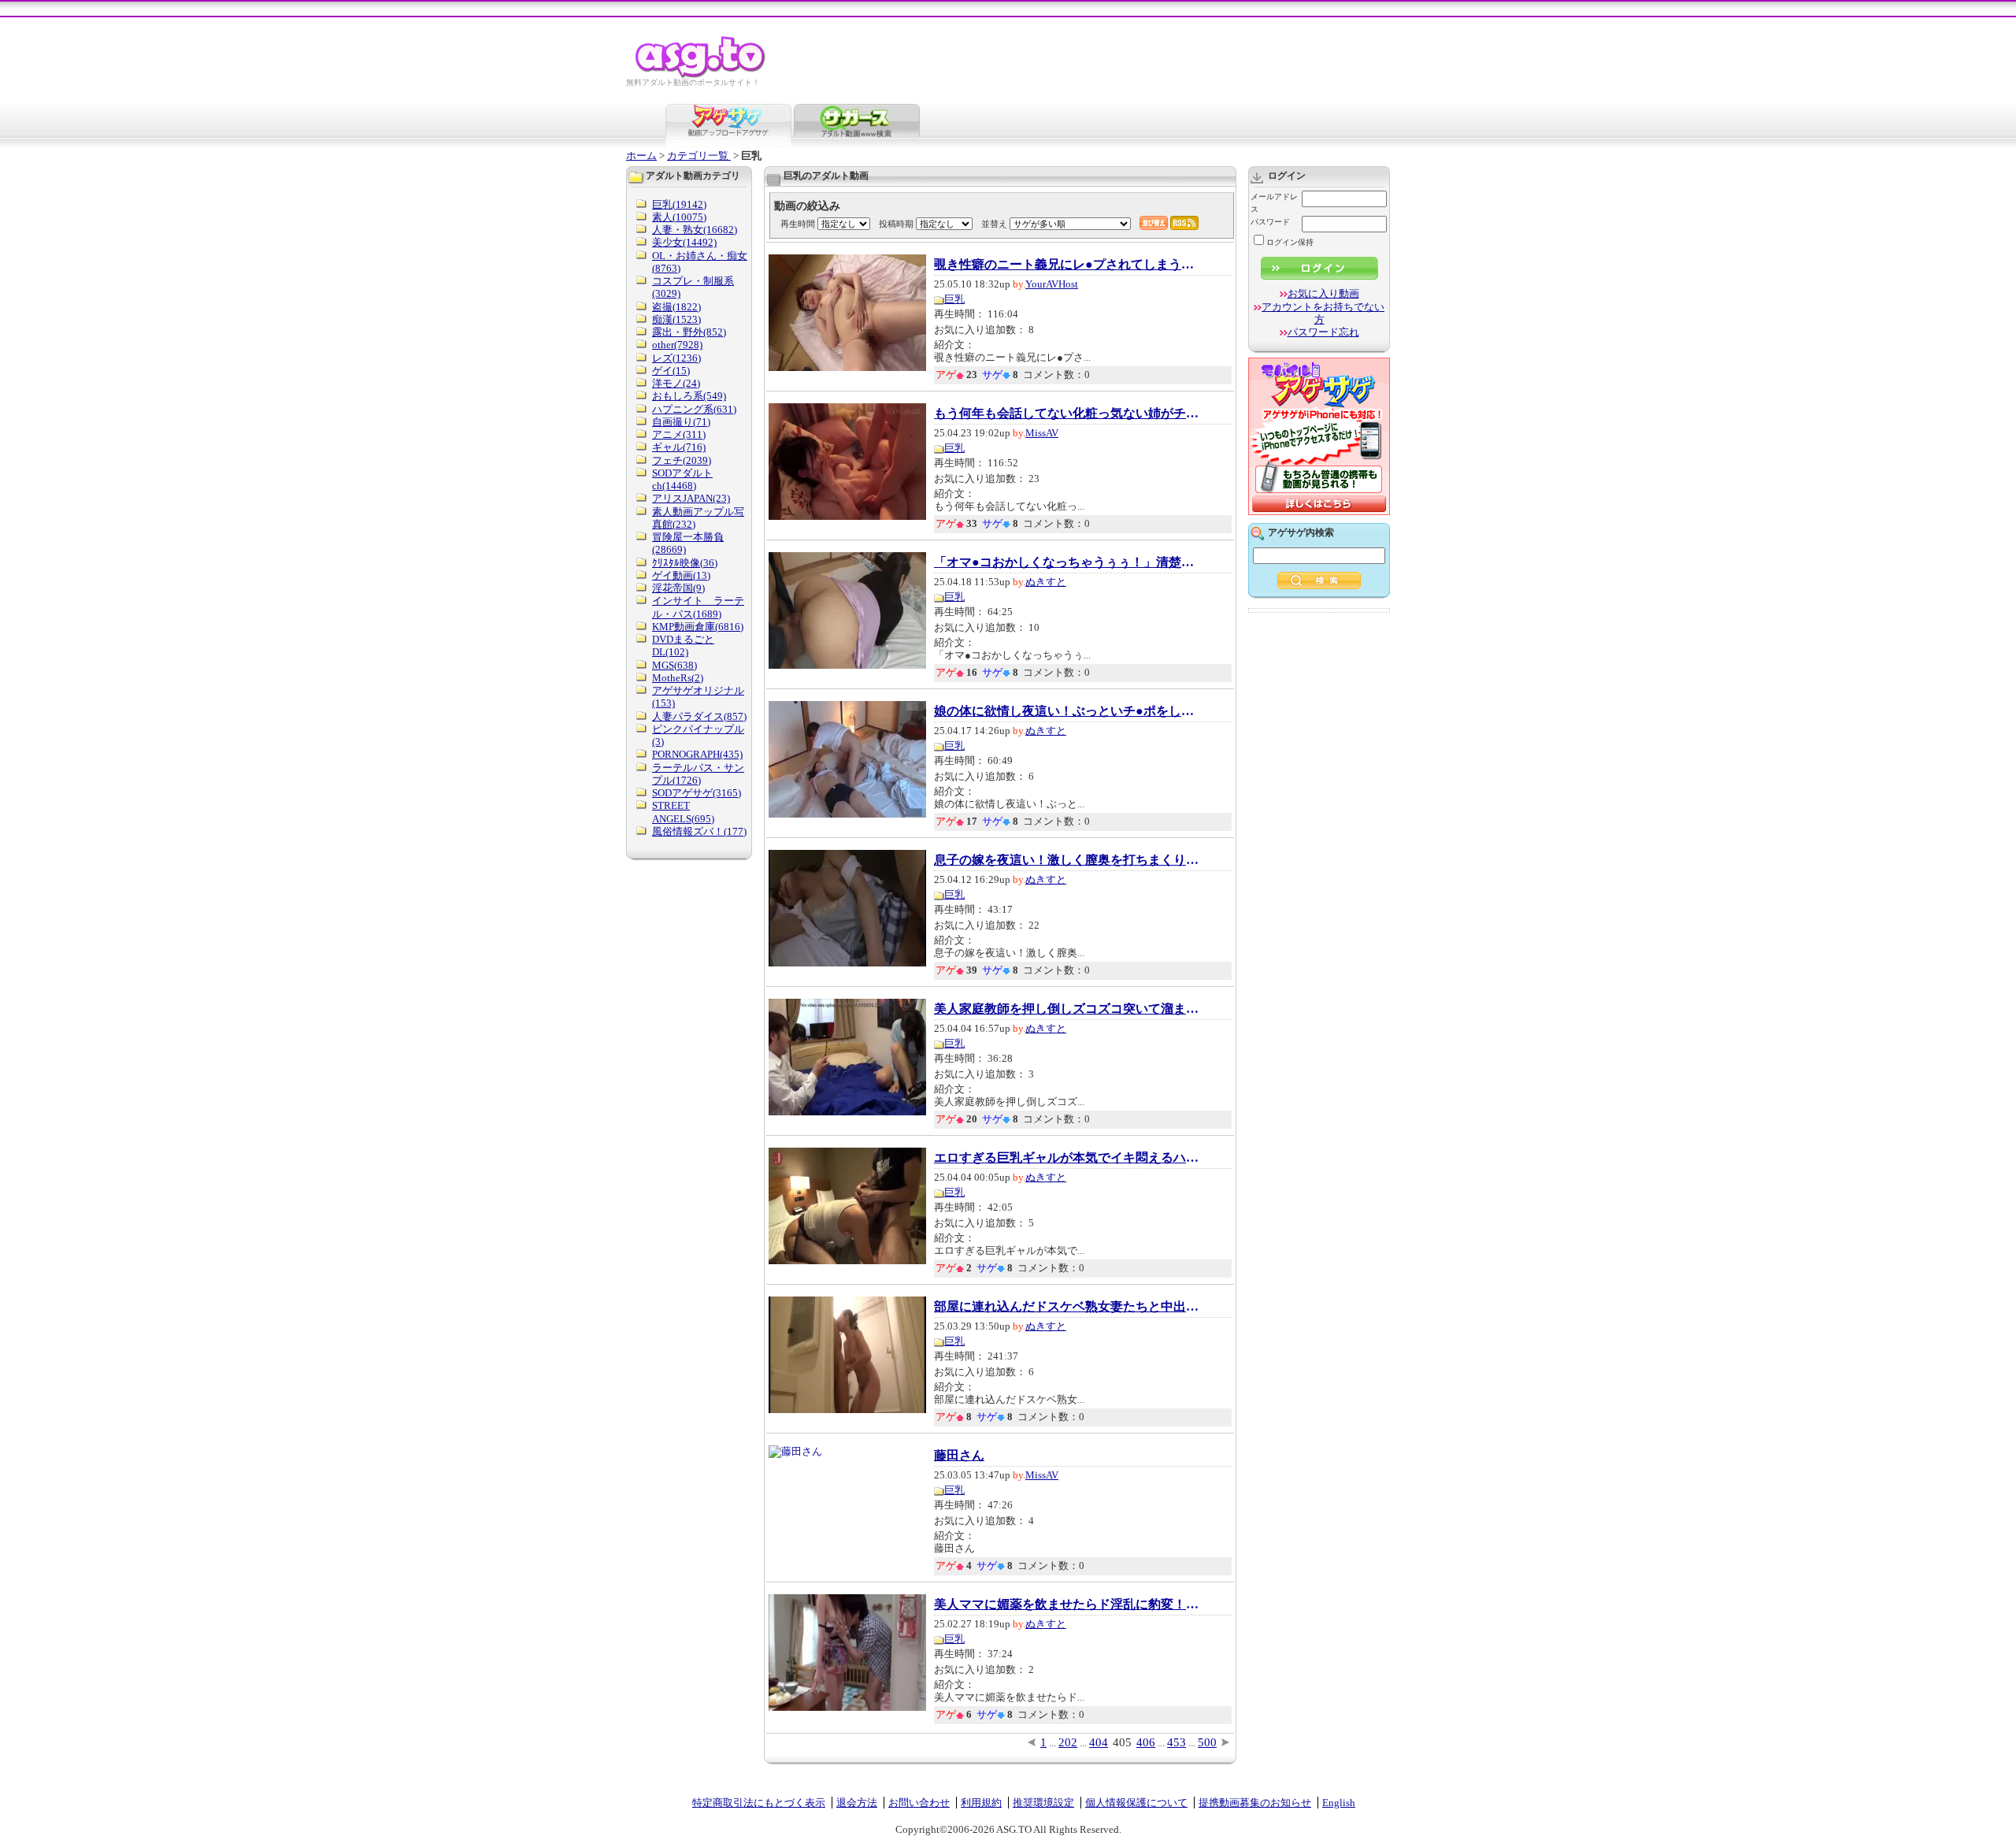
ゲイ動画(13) (681, 575)
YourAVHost (1052, 284)
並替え (994, 224)
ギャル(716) (679, 447)
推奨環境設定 (1043, 1803)
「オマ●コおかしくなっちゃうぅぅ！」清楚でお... (1068, 562)
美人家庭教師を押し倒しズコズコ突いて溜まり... (1068, 1009)
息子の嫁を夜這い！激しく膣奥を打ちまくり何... (1068, 860)
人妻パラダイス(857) (699, 716)
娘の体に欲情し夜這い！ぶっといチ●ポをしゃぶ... (1068, 711)
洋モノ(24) (676, 383)
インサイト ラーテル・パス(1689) (698, 607)
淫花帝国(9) (678, 588)
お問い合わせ (919, 1803)
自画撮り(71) (681, 422)
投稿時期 (896, 224)
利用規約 (981, 1803)
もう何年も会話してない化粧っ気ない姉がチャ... (1068, 414)
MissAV (1042, 433)
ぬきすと (1046, 582)
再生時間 (798, 224)
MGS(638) (674, 665)
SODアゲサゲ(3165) (697, 793)
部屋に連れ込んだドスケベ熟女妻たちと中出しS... (1068, 1307)
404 (1099, 1742)
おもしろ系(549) (689, 396)
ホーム (641, 156)
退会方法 (857, 1803)
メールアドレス (1274, 203)
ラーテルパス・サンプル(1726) (698, 774)
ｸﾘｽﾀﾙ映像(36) (685, 563)
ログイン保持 (1290, 242)
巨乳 (954, 299)
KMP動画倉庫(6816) (698, 627)
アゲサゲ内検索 (1301, 532)
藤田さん (959, 1456)
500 (1207, 1742)
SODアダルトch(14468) (682, 479)
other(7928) (677, 345)
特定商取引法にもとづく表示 (759, 1803)
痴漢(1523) (676, 319)
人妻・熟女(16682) (695, 230)
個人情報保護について (1136, 1803)
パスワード (1270, 222)
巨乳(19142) (679, 204)
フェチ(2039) (682, 460)
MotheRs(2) (678, 678)
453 (1177, 1742)
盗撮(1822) (676, 307)
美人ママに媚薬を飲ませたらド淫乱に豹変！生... (1068, 1604)
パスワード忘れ (1323, 332)
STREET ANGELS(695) (683, 812)
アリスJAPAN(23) (691, 498)
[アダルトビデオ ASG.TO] (701, 75)
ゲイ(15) (671, 371)
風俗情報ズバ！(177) (699, 831)
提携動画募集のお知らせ (1255, 1803)
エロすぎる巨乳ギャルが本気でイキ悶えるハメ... (1068, 1158)
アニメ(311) (679, 434)
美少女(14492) (684, 242)
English (1339, 1803)
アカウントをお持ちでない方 (1323, 313)
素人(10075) (679, 217)
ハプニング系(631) (694, 409)
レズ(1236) (676, 358)
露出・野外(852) (689, 332)
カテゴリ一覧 (699, 156)
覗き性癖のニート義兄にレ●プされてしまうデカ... (1068, 265)
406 (1146, 1742)
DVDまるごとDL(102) (683, 645)
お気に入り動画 (1323, 293)
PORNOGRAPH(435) (697, 754)
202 (1068, 1742)
